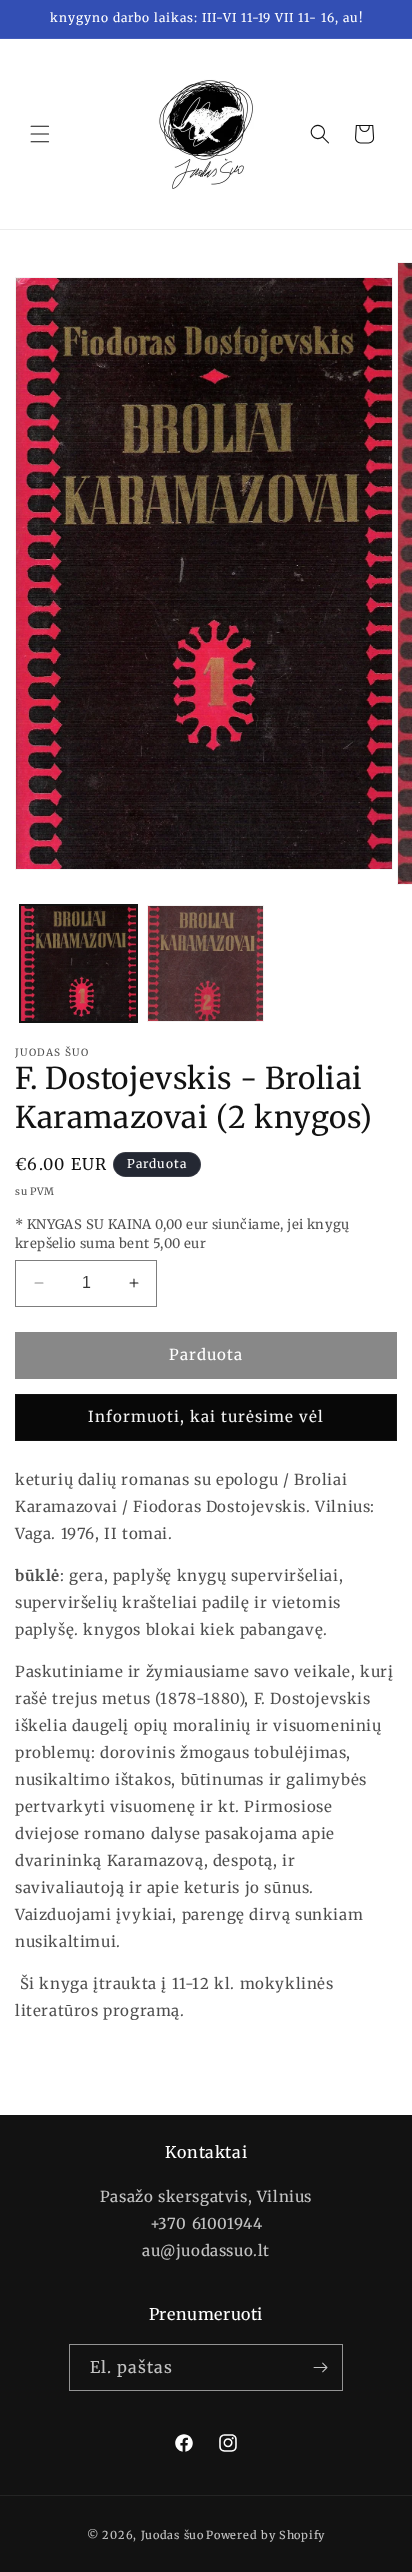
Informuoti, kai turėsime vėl (206, 1416)
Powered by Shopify (265, 2535)
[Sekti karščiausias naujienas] (320, 2367)
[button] (40, 134)
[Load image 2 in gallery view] (205, 963)
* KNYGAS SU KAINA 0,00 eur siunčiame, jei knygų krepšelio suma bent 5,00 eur (182, 1234)
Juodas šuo (172, 2535)
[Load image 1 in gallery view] (78, 963)
